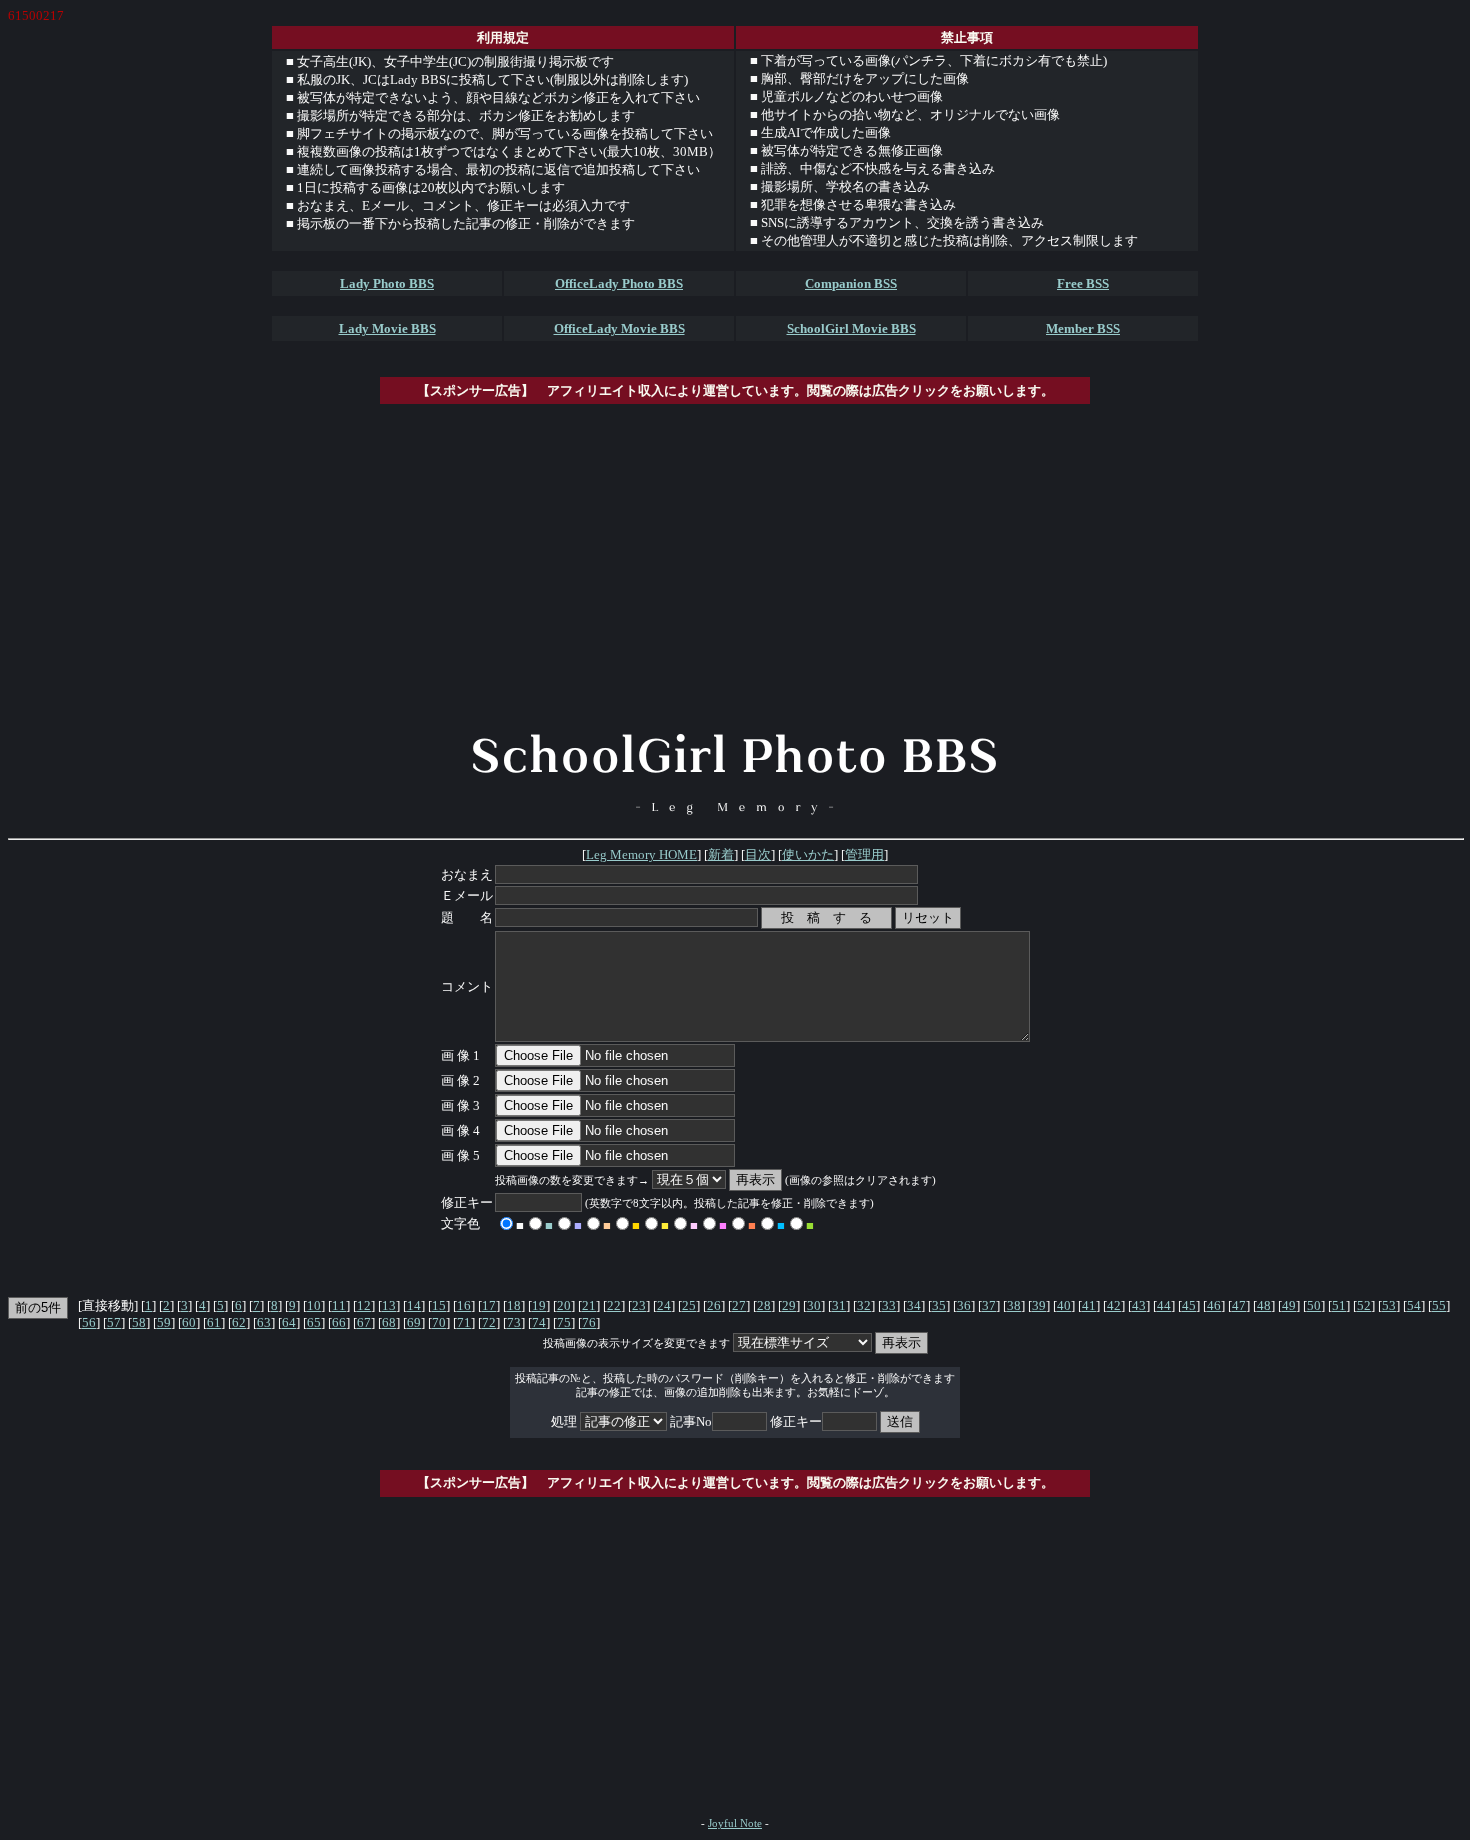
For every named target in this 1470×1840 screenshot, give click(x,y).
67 (364, 1322)
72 (489, 1322)
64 (289, 1322)
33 (889, 1305)
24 (664, 1305)
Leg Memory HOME (641, 854)
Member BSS (1083, 328)
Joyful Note (735, 1823)
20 (564, 1305)
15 (439, 1305)
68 (389, 1322)
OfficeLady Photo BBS (619, 283)
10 (314, 1305)
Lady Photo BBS (387, 283)
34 (914, 1305)
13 (389, 1305)
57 (114, 1322)
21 (589, 1305)
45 (1189, 1305)
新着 (721, 854)
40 (1064, 1305)
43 (1139, 1305)
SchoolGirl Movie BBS (851, 328)
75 (564, 1322)
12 (364, 1305)
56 (89, 1322)
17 (489, 1305)
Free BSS (1083, 283)
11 (339, 1305)
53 (1389, 1305)
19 (539, 1305)
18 (514, 1305)
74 (539, 1322)
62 (239, 1322)
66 (339, 1322)
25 (689, 1305)
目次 (758, 854)
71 (464, 1322)
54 (1414, 1305)
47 (1239, 1305)
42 (1114, 1305)
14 (414, 1305)
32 (864, 1305)
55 (1439, 1305)
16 (464, 1305)
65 (314, 1322)
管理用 (864, 854)
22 (614, 1305)
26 (714, 1305)
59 (164, 1322)
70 (439, 1322)
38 (1014, 1305)
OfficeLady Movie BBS (619, 328)
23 (639, 1305)
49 (1289, 1305)
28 (764, 1305)
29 (789, 1305)
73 (514, 1322)
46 (1214, 1305)
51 (1339, 1305)
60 (189, 1322)
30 (814, 1305)
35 (939, 1305)
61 (214, 1322)
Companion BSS (851, 283)
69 (414, 1322)
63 (264, 1322)
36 (964, 1305)
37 (989, 1305)
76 (589, 1322)
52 (1364, 1305)
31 (839, 1305)
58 (139, 1322)
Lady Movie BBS (387, 328)
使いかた (808, 854)
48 (1264, 1305)
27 (739, 1305)
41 (1089, 1305)
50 (1314, 1305)
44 (1164, 1305)
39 (1039, 1305)
